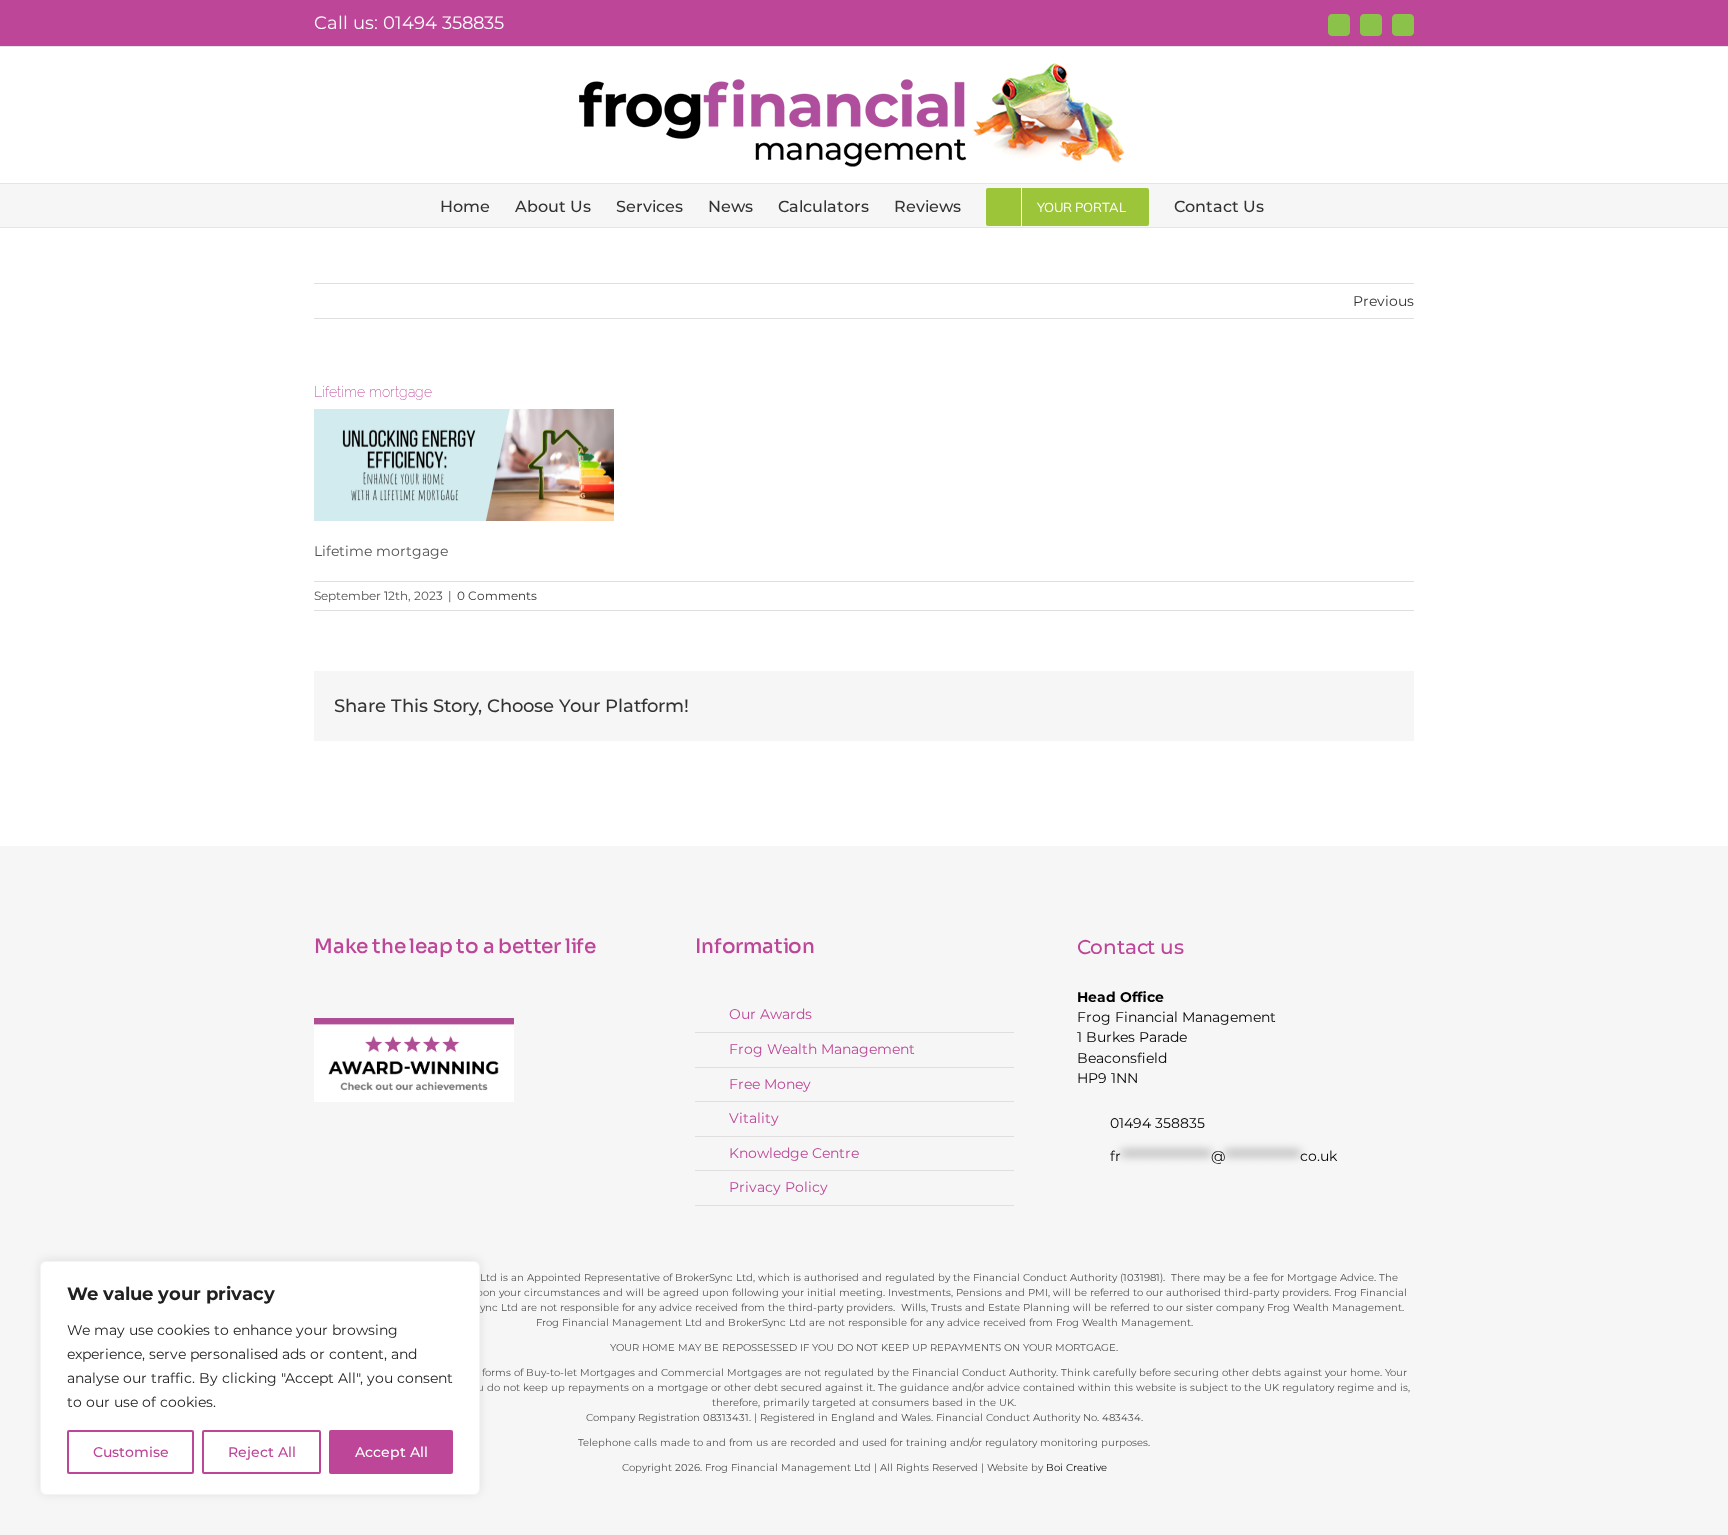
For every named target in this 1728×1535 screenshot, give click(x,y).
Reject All (262, 1452)
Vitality (754, 1118)
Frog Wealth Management (822, 1049)
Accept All (391, 1452)
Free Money (770, 1084)
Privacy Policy (778, 1187)
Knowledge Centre (794, 1153)
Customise (131, 1452)
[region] (260, 1378)
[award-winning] (414, 1024)
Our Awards (770, 1014)
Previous (1383, 301)
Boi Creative (1076, 1467)
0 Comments (497, 595)
